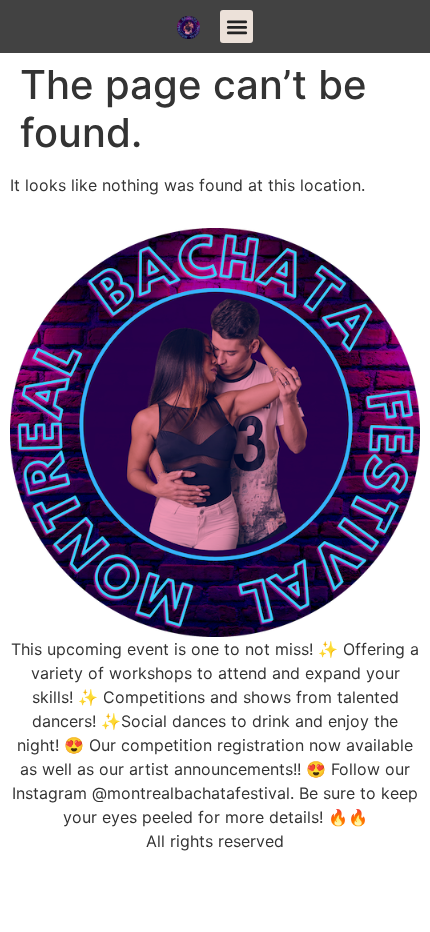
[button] (236, 26)
